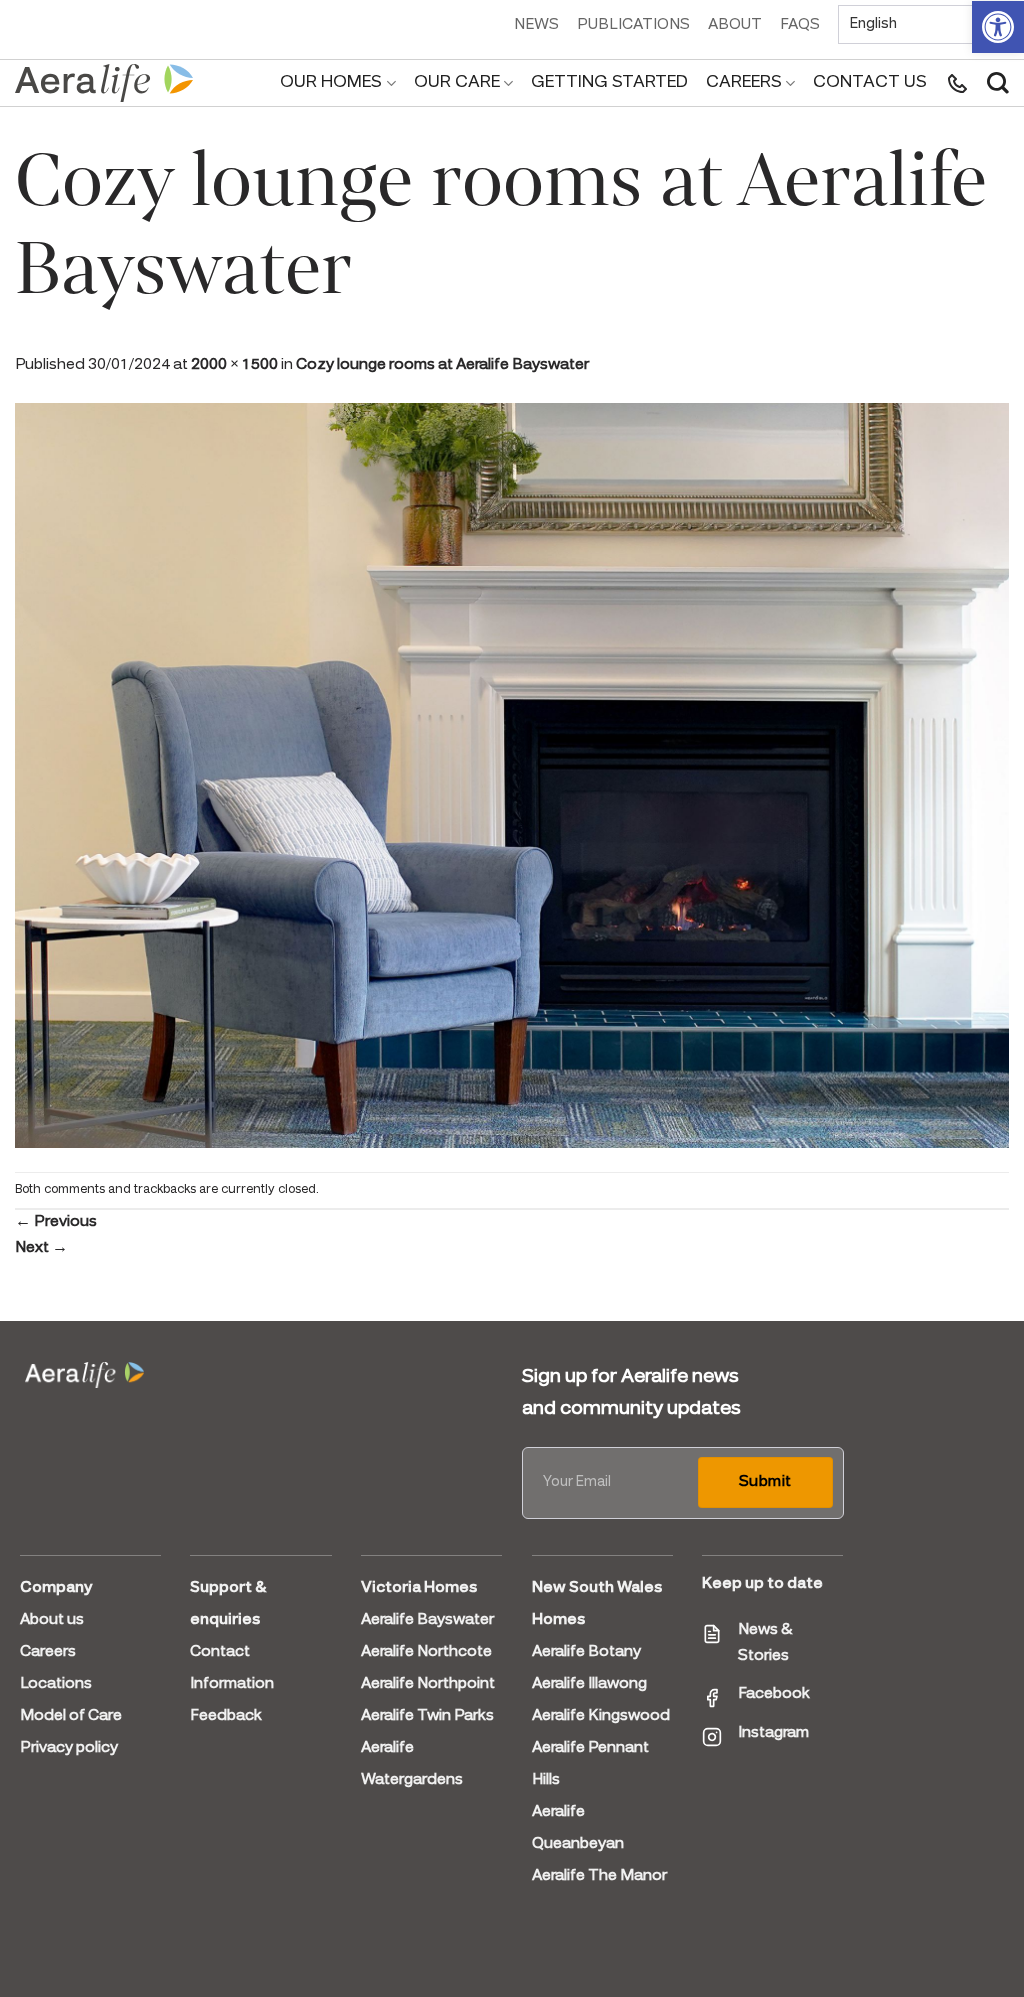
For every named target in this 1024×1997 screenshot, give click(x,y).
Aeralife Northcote (426, 1652)
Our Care (457, 82)
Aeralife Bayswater (427, 1620)
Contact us (870, 82)
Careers (744, 82)
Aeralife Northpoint (428, 1684)
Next (41, 1248)
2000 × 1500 (234, 365)
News (536, 25)
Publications (633, 25)
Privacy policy (69, 1748)
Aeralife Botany (586, 1652)
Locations (56, 1684)
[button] (998, 27)
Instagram (773, 1733)
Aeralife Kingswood (601, 1716)
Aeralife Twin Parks (427, 1716)
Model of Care (71, 1716)
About (735, 25)
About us (52, 1620)
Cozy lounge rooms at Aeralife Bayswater (442, 365)
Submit (765, 1482)
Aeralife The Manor (599, 1876)
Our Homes (331, 82)
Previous (56, 1222)
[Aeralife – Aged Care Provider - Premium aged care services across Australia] (105, 83)
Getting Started (609, 82)
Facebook (774, 1694)
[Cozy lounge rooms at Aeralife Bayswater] (512, 774)
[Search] (998, 83)
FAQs (800, 25)
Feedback (226, 1716)
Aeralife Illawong (589, 1684)
